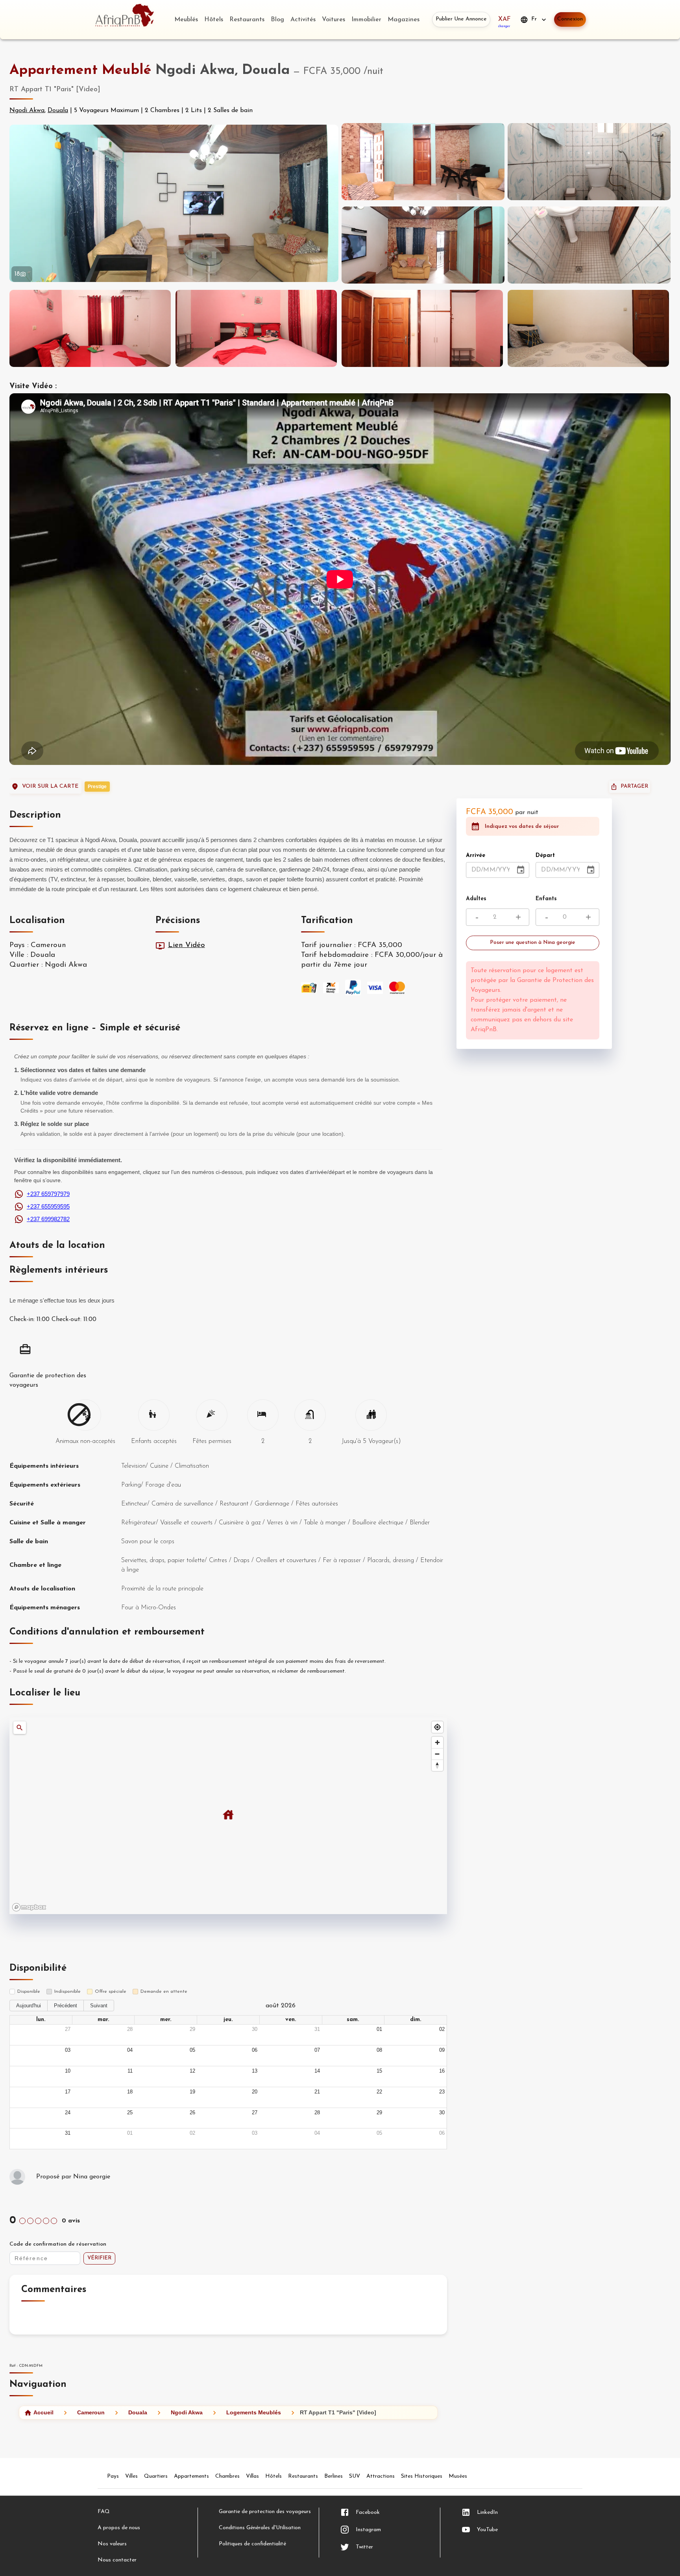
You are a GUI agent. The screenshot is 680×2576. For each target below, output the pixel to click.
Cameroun (91, 2412)
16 (442, 2071)
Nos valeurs (112, 2544)
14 (317, 2071)
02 (442, 2029)
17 (68, 2092)
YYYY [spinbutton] (507, 870)
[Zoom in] (437, 1742)
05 (192, 2050)
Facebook (368, 2512)
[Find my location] (437, 1727)
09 (442, 2050)
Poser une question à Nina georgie (533, 943)
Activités (303, 20)
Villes (131, 2476)
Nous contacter (117, 2560)
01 (379, 2029)
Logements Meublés (254, 2412)
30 (255, 2029)
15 (379, 2071)
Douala (58, 111)
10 (68, 2071)
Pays (113, 2476)
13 (255, 2071)
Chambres (227, 2476)
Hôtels (214, 20)
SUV (355, 2476)
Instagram (368, 2530)
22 (379, 2092)
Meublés (186, 20)
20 (255, 2092)
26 (192, 2113)
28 (130, 2029)
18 (130, 2092)
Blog (277, 20)
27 (68, 2029)
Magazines (404, 20)
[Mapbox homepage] (29, 1907)
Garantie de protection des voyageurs (265, 2512)
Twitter (364, 2547)
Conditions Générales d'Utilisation (260, 2528)
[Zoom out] (437, 1754)
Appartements (191, 2476)
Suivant (99, 2006)
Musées (458, 2476)
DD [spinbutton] (476, 870)
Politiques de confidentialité (252, 2544)
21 (317, 2092)
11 (130, 2071)
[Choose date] (521, 870)
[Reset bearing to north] (437, 1765)
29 (192, 2029)
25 (130, 2113)
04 (130, 2050)
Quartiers (156, 2476)
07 (317, 2050)
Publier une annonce (461, 19)
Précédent (66, 2006)
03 (68, 2050)
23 (442, 2092)
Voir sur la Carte (50, 786)
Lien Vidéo (187, 945)
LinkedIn (487, 2512)
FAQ (104, 2512)
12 (192, 2071)
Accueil (43, 2412)
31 (317, 2029)
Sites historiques (422, 2476)
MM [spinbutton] (489, 870)
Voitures (334, 20)
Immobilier (366, 20)
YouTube (487, 2530)
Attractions (381, 2476)
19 (192, 2092)
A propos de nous (119, 2528)
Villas (252, 2476)
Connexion (570, 19)
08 (379, 2050)
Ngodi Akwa (27, 111)
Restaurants (247, 20)
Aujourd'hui (29, 2006)
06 (255, 2050)
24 (68, 2113)
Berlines (334, 2476)
